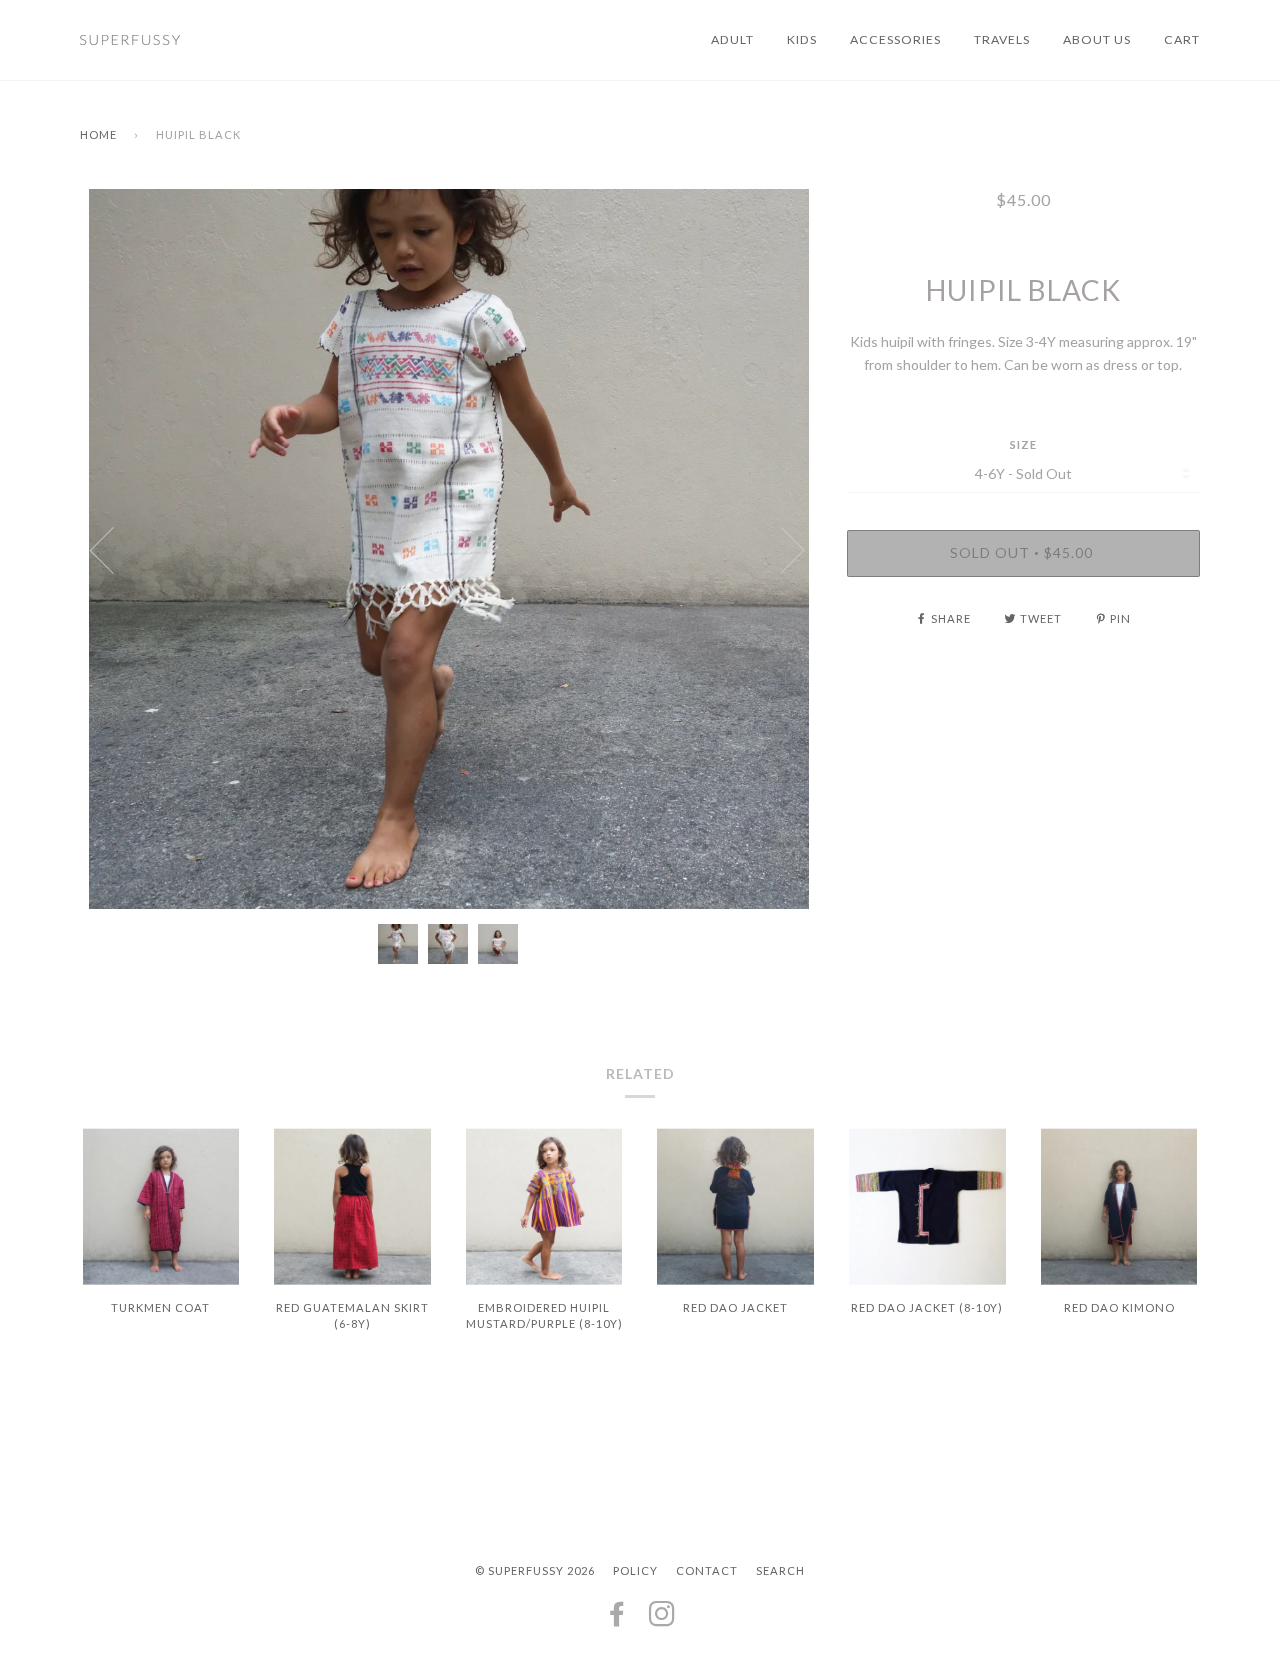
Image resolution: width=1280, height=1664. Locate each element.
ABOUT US (1097, 39)
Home (98, 134)
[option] (448, 549)
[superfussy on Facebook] (617, 1619)
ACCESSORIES (895, 39)
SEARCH (780, 1570)
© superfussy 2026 (535, 1570)
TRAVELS (1002, 39)
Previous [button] (114, 549)
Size (1023, 444)
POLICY (635, 1570)
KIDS (802, 39)
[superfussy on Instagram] (662, 1619)
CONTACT (707, 1570)
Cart (1182, 39)
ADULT (732, 39)
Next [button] (780, 549)
